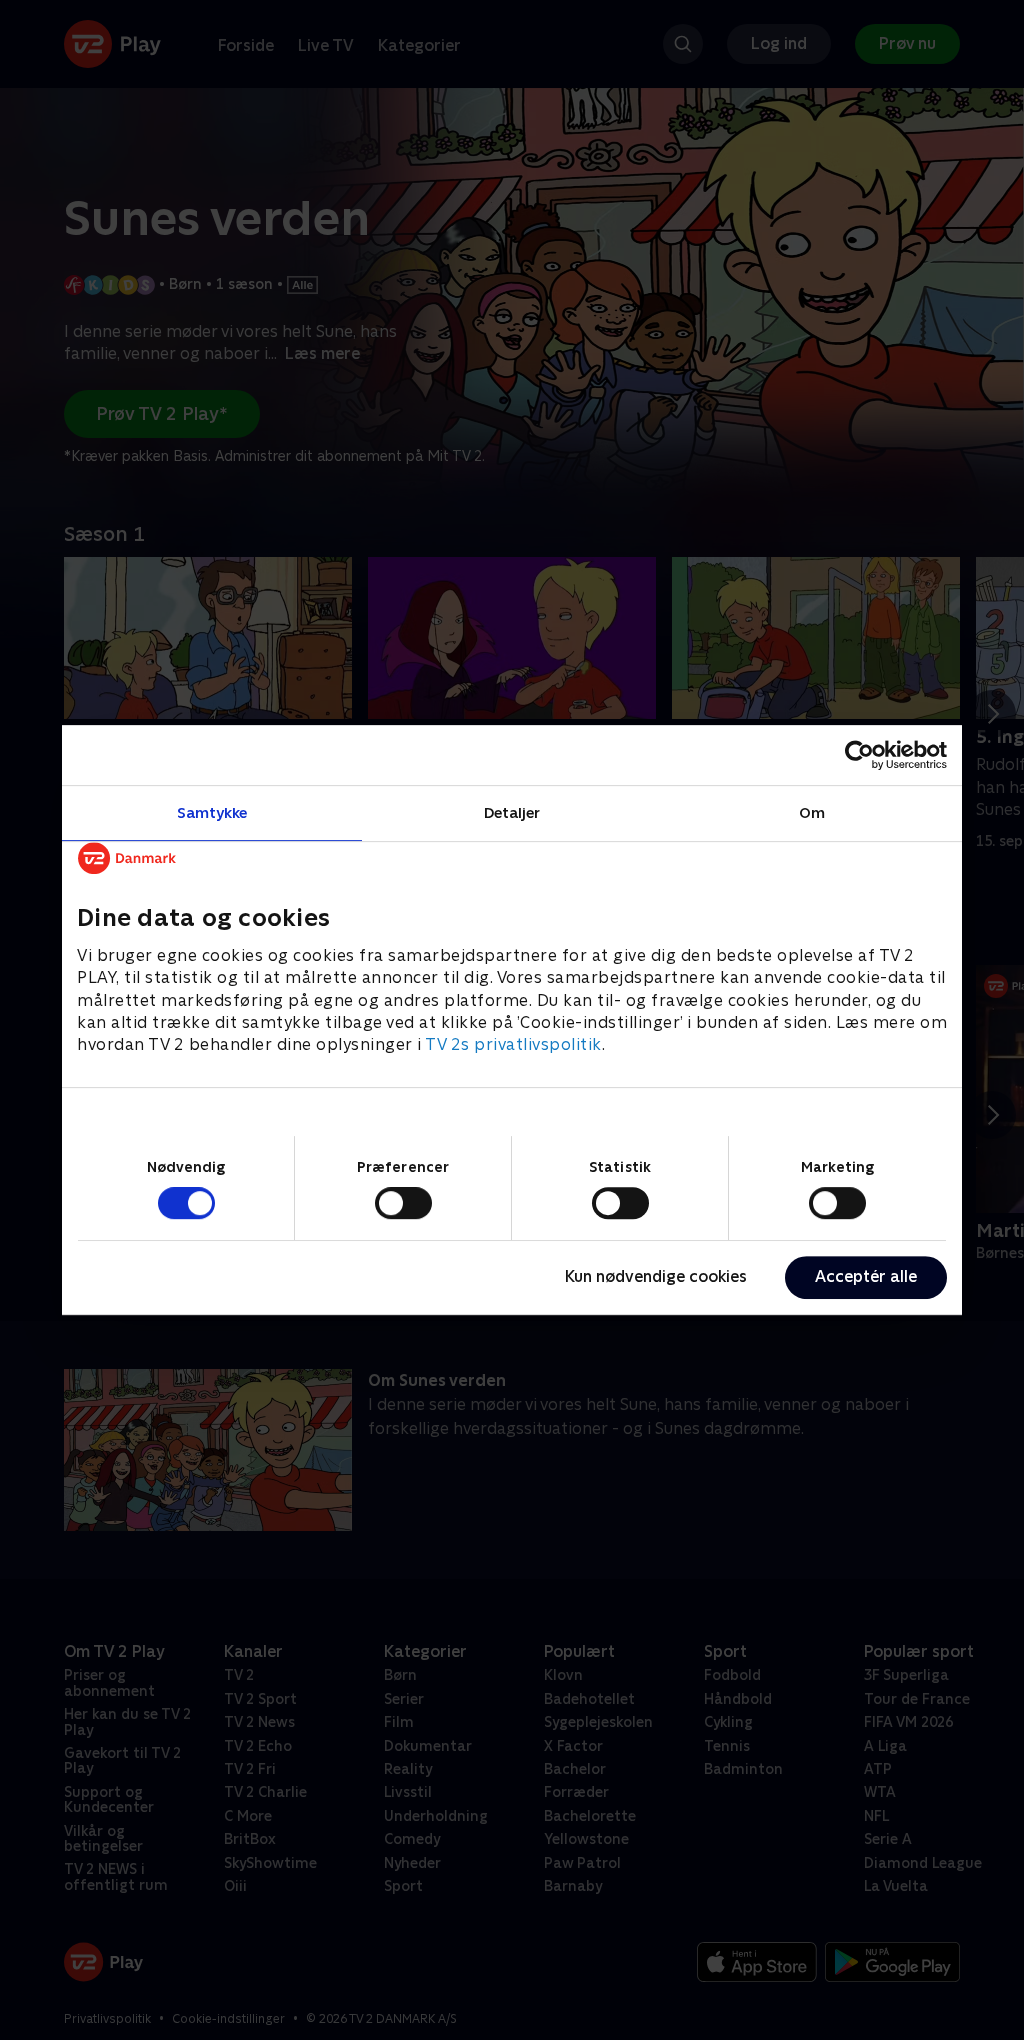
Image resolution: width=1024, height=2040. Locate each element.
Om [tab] (812, 812)
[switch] (403, 1203)
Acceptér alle (866, 1276)
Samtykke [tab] (212, 812)
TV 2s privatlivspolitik (513, 1045)
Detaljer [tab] (512, 812)
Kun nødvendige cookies (656, 1276)
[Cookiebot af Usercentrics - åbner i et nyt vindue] (859, 755)
